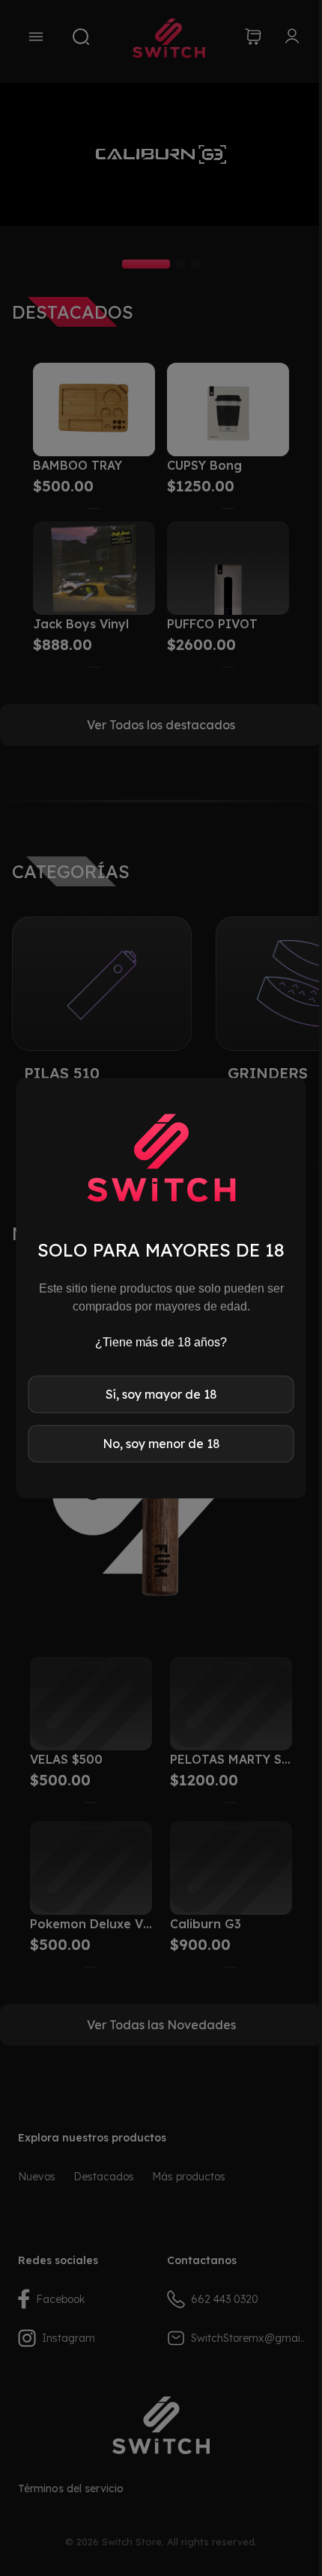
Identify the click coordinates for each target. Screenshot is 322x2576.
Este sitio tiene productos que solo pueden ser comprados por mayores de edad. (161, 1297)
